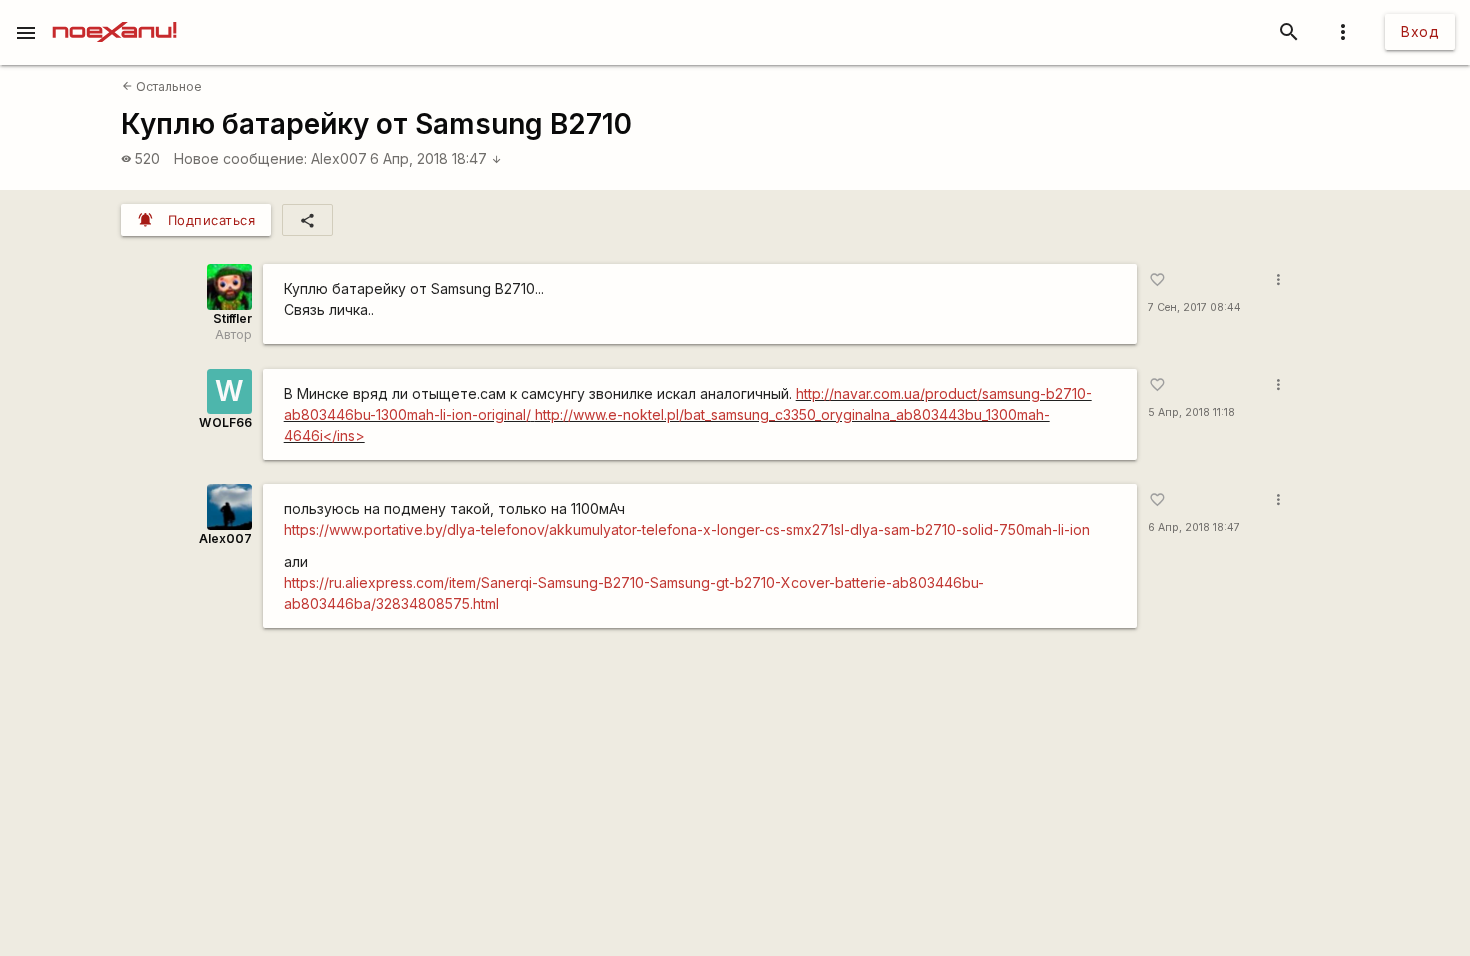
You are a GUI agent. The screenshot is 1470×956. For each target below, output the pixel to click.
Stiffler (232, 318)
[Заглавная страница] (114, 14)
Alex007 (339, 158)
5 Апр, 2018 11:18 (1191, 412)
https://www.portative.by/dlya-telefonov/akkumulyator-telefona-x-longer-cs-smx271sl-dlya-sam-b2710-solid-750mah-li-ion (687, 529)
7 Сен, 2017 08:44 (1194, 307)
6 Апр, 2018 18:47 (436, 158)
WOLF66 (225, 422)
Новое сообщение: (240, 158)
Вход (1420, 31)
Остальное (162, 86)
